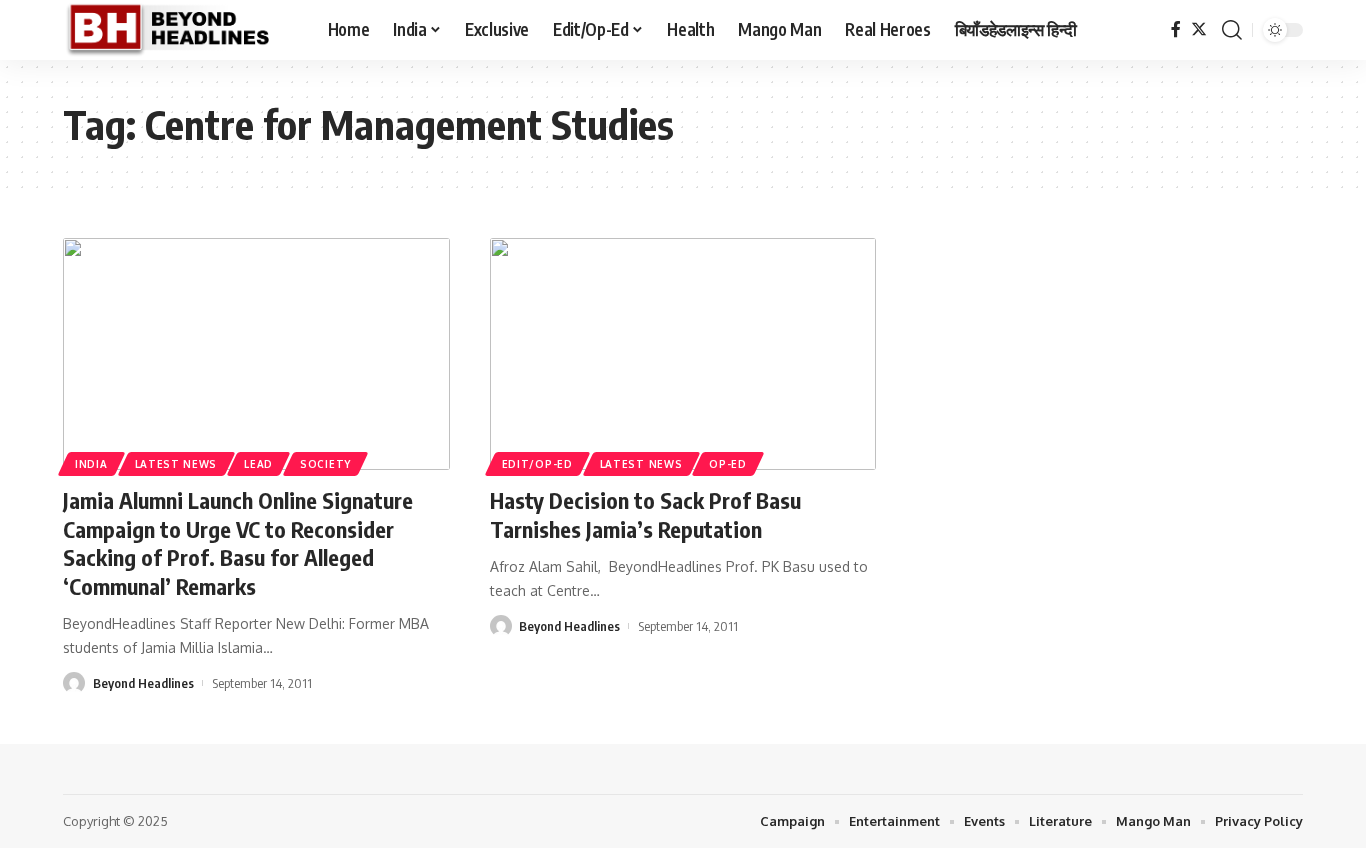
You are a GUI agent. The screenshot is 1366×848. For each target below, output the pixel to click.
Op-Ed (728, 464)
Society (325, 464)
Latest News (176, 464)
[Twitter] (1199, 29)
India (91, 464)
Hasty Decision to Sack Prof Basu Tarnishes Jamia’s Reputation (645, 514)
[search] (1232, 30)
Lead (258, 464)
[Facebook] (1176, 29)
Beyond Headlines (143, 683)
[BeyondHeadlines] (179, 30)
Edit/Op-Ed (537, 464)
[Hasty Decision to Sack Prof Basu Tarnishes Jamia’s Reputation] (683, 354)
